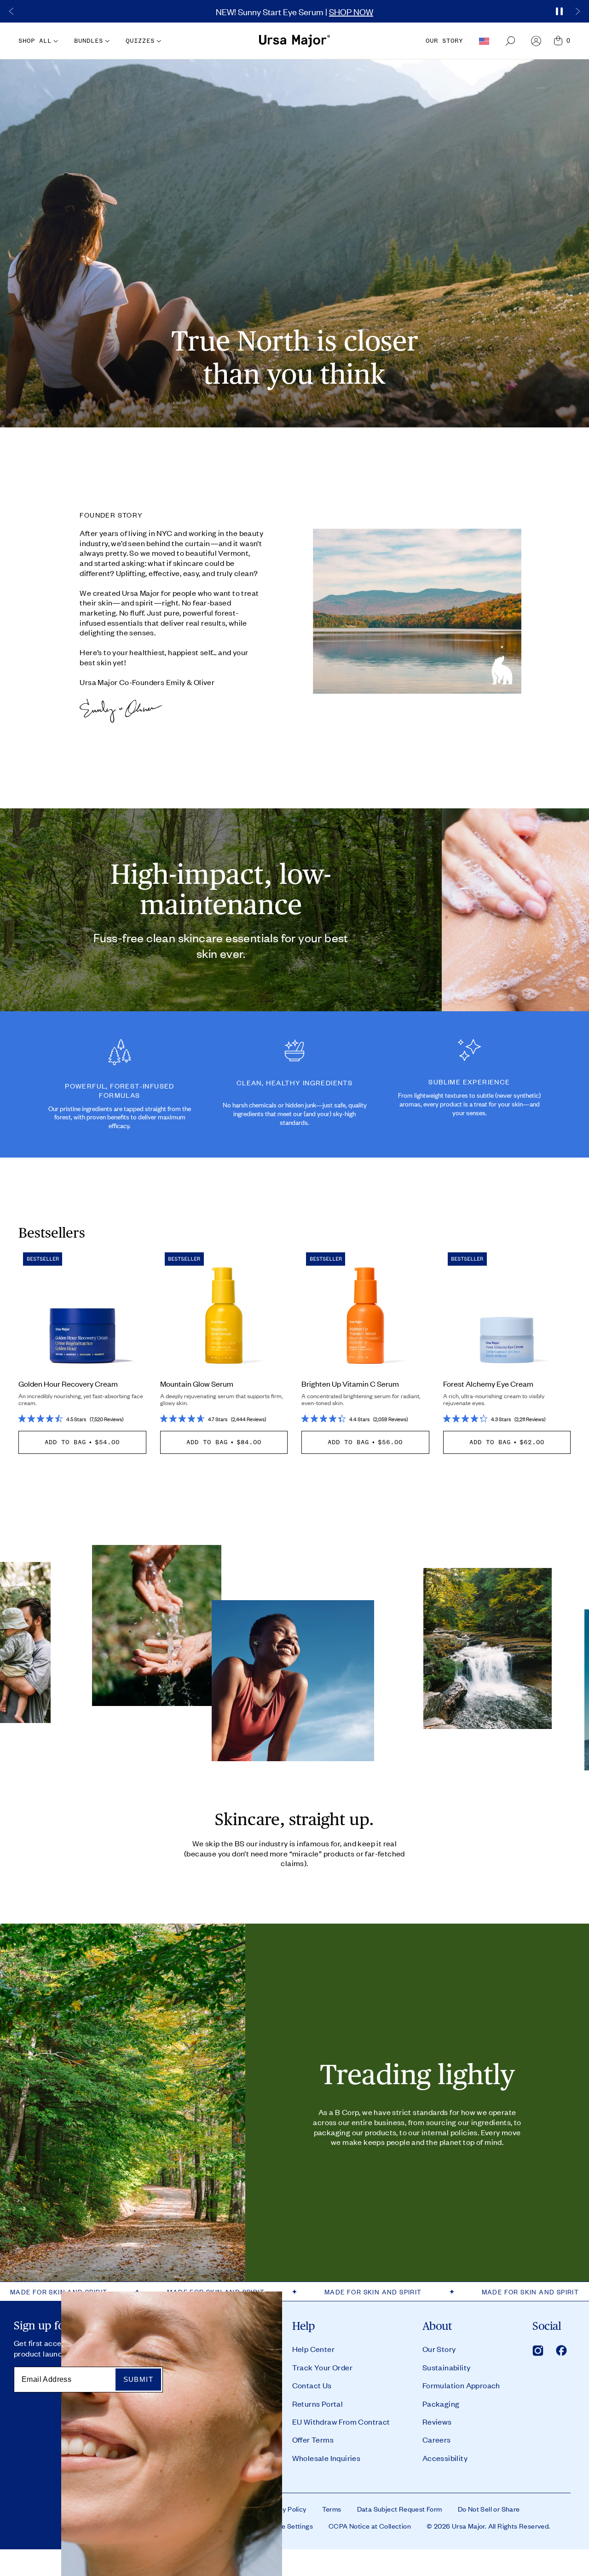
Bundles (89, 41)
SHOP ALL (35, 41)
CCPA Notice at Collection (370, 2526)
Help (304, 2326)
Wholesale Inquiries (326, 2458)
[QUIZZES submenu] (158, 41)
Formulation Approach (461, 2385)
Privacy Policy (285, 2509)
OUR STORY (444, 41)
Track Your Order (322, 2367)
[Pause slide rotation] (559, 12)
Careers (437, 2439)
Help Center (313, 2349)
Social (547, 2326)
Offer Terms (313, 2439)
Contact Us (312, 2385)
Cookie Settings (288, 2526)
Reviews (437, 2421)
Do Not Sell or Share (489, 2509)
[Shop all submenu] (55, 41)
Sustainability (447, 2367)
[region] (294, 11)
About (437, 2326)
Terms (332, 2509)
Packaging (441, 2403)
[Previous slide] (12, 12)
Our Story (439, 2349)
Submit (138, 2379)
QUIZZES (140, 41)
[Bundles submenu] (106, 41)
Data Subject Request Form (400, 2509)
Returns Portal (318, 2403)
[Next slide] (577, 12)
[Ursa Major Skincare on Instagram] (538, 2351)
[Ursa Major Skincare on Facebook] (561, 2351)
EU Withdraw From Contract (341, 2421)
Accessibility (445, 2458)
